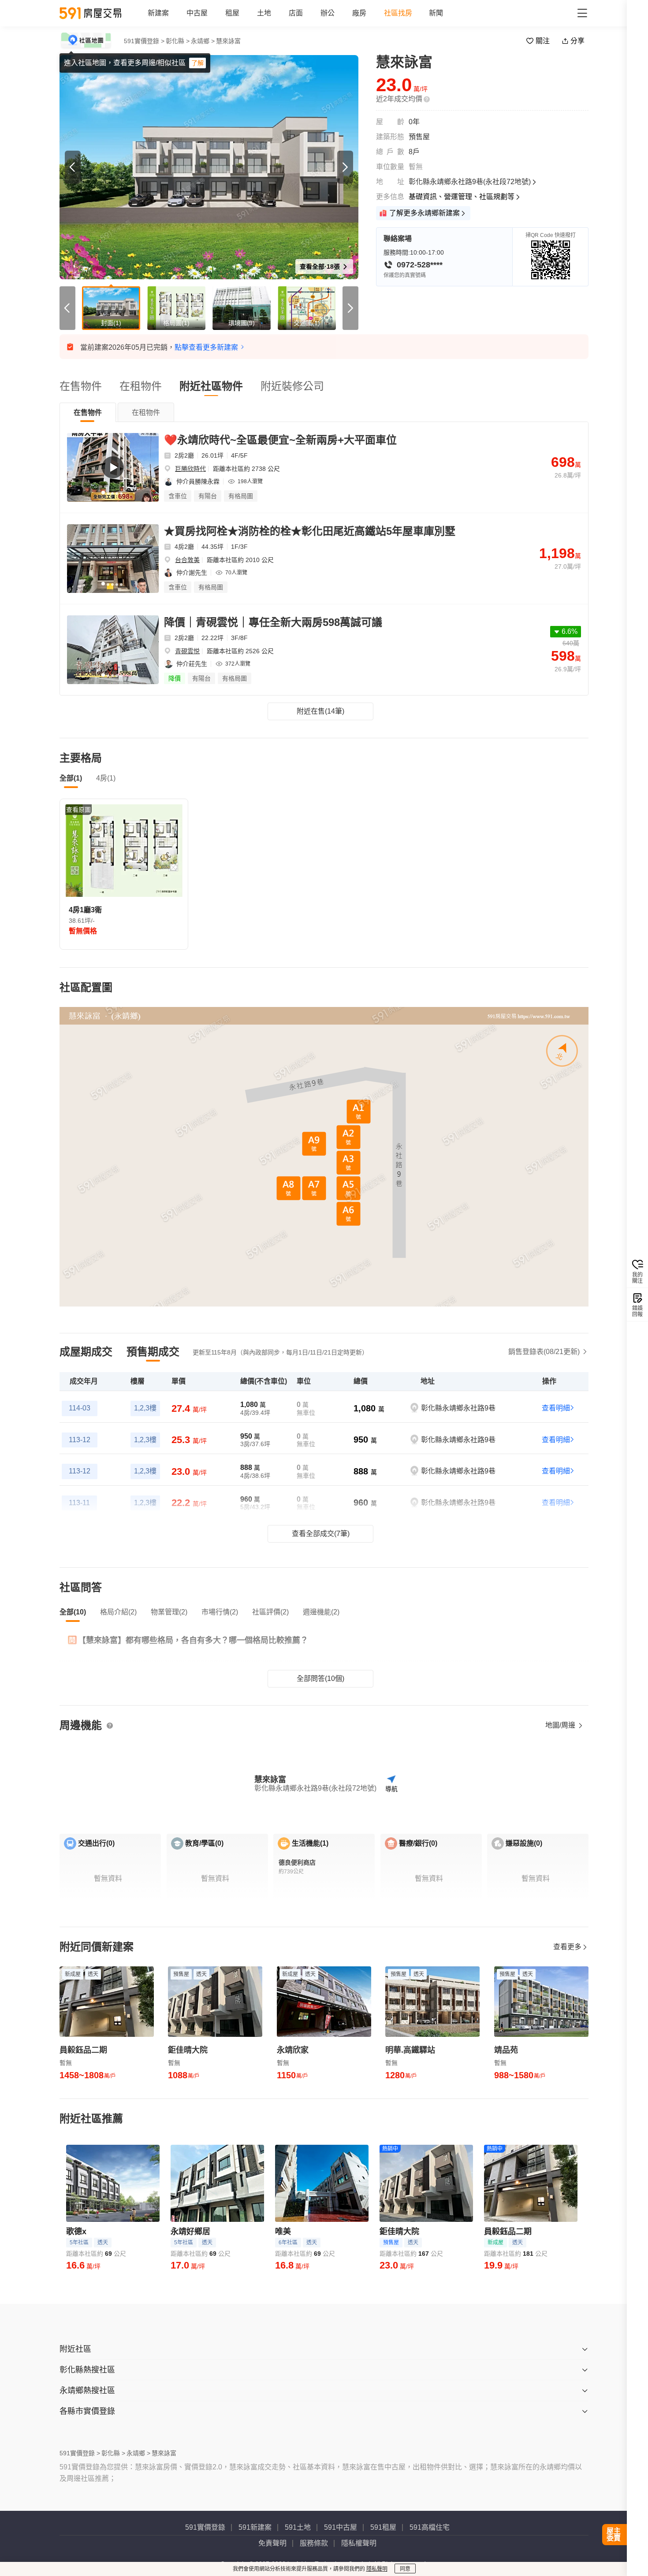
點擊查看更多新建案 (206, 347)
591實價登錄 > (144, 41)
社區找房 (398, 13)
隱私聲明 (377, 2569)
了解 (197, 63)
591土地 (298, 2527)
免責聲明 (272, 2543)
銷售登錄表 (544, 1352)
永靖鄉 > (203, 41)
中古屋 (197, 13)
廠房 (359, 13)
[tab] (88, 412)
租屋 (232, 13)
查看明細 (556, 1408)
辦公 (328, 13)
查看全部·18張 (321, 266)
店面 (296, 13)
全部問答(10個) (320, 1678)
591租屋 (383, 2527)
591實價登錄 (205, 2527)
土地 (264, 13)
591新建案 (255, 2527)
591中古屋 (341, 2527)
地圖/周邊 (561, 1725)
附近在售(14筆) (320, 711)
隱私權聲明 (359, 2543)
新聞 (436, 13)
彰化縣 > (178, 41)
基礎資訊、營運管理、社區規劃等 (462, 197)
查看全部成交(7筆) (321, 1534)
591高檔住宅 (430, 2527)
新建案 (158, 13)
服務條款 (314, 2543)
